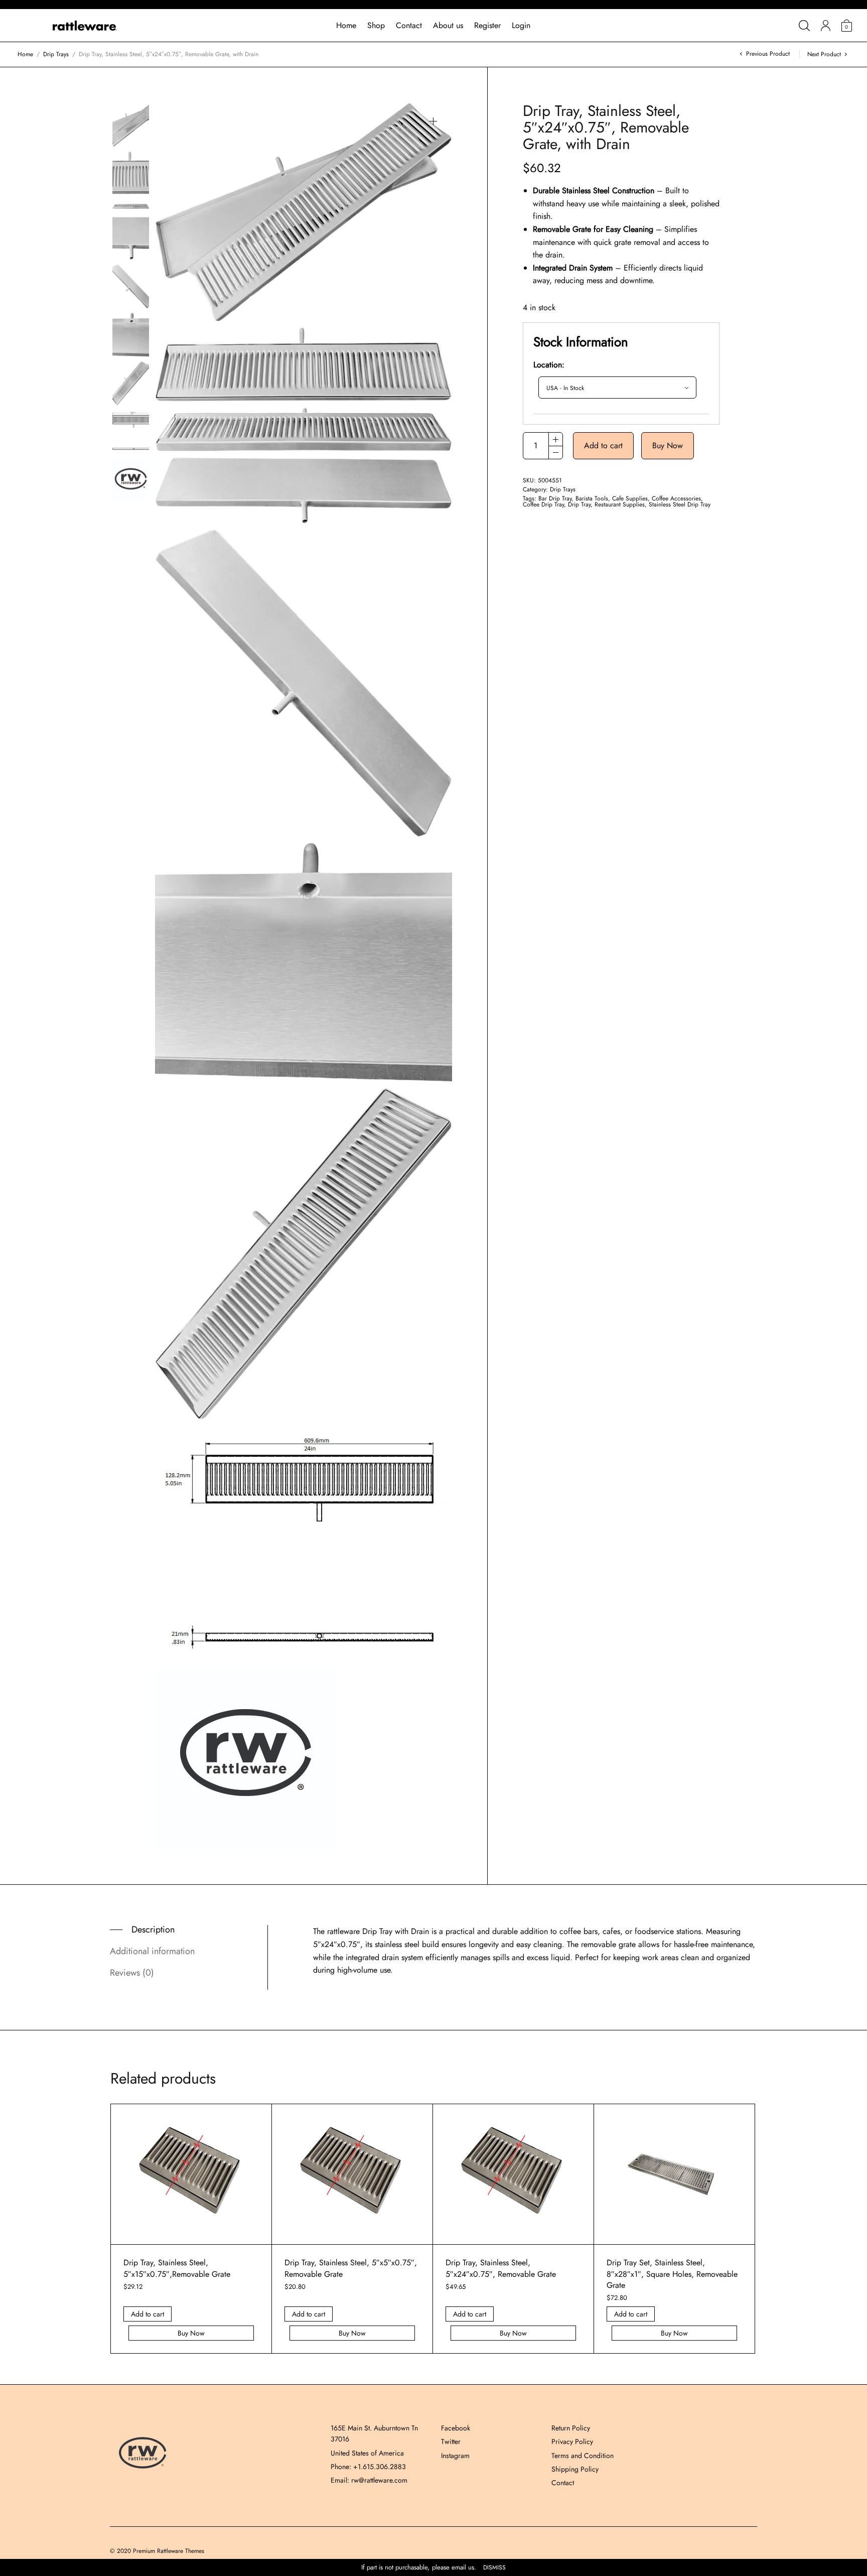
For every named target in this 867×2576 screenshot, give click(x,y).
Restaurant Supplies (620, 504)
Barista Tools (592, 498)
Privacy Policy (572, 2441)
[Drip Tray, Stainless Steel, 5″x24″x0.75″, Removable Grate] (513, 2174)
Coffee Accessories (676, 498)
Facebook (456, 2428)
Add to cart (603, 445)
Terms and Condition (583, 2456)
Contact (409, 25)
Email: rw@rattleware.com (369, 2480)
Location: (549, 365)
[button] (433, 121)
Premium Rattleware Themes (169, 2551)
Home (346, 25)
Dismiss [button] (494, 2568)
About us (448, 25)
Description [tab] (153, 1929)
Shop (376, 25)
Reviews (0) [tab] (132, 1973)
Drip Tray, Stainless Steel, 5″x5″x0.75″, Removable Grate (351, 2268)
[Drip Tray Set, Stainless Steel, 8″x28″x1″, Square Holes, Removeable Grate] (674, 2174)
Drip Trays (56, 54)
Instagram (455, 2456)
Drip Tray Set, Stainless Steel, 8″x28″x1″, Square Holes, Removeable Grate (672, 2274)
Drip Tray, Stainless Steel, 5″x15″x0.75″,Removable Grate (177, 2268)
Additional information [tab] (152, 1951)
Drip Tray (579, 504)
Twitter (451, 2441)
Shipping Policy (575, 2469)
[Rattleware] (85, 26)
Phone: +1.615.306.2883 (368, 2467)
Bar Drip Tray (555, 498)
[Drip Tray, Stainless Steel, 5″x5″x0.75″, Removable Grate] (352, 2174)
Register (487, 25)
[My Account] (826, 26)
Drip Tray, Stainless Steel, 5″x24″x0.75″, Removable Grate (501, 2268)
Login (521, 25)
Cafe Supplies (630, 498)
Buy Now (668, 445)
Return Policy (571, 2428)
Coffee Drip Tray (543, 504)
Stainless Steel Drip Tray (680, 504)
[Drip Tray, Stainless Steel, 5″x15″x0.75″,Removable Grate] (191, 2174)
